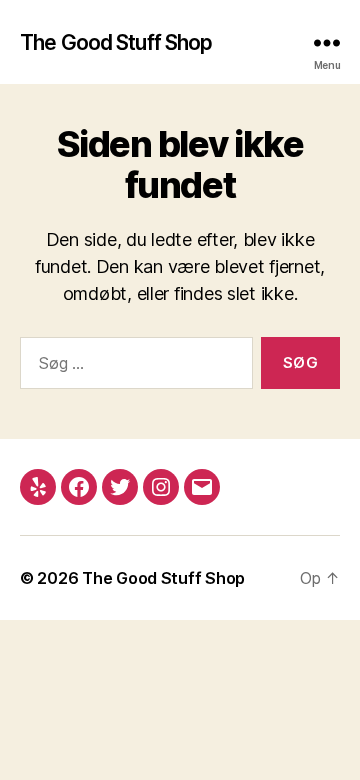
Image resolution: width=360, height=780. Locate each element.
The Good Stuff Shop (116, 42)
